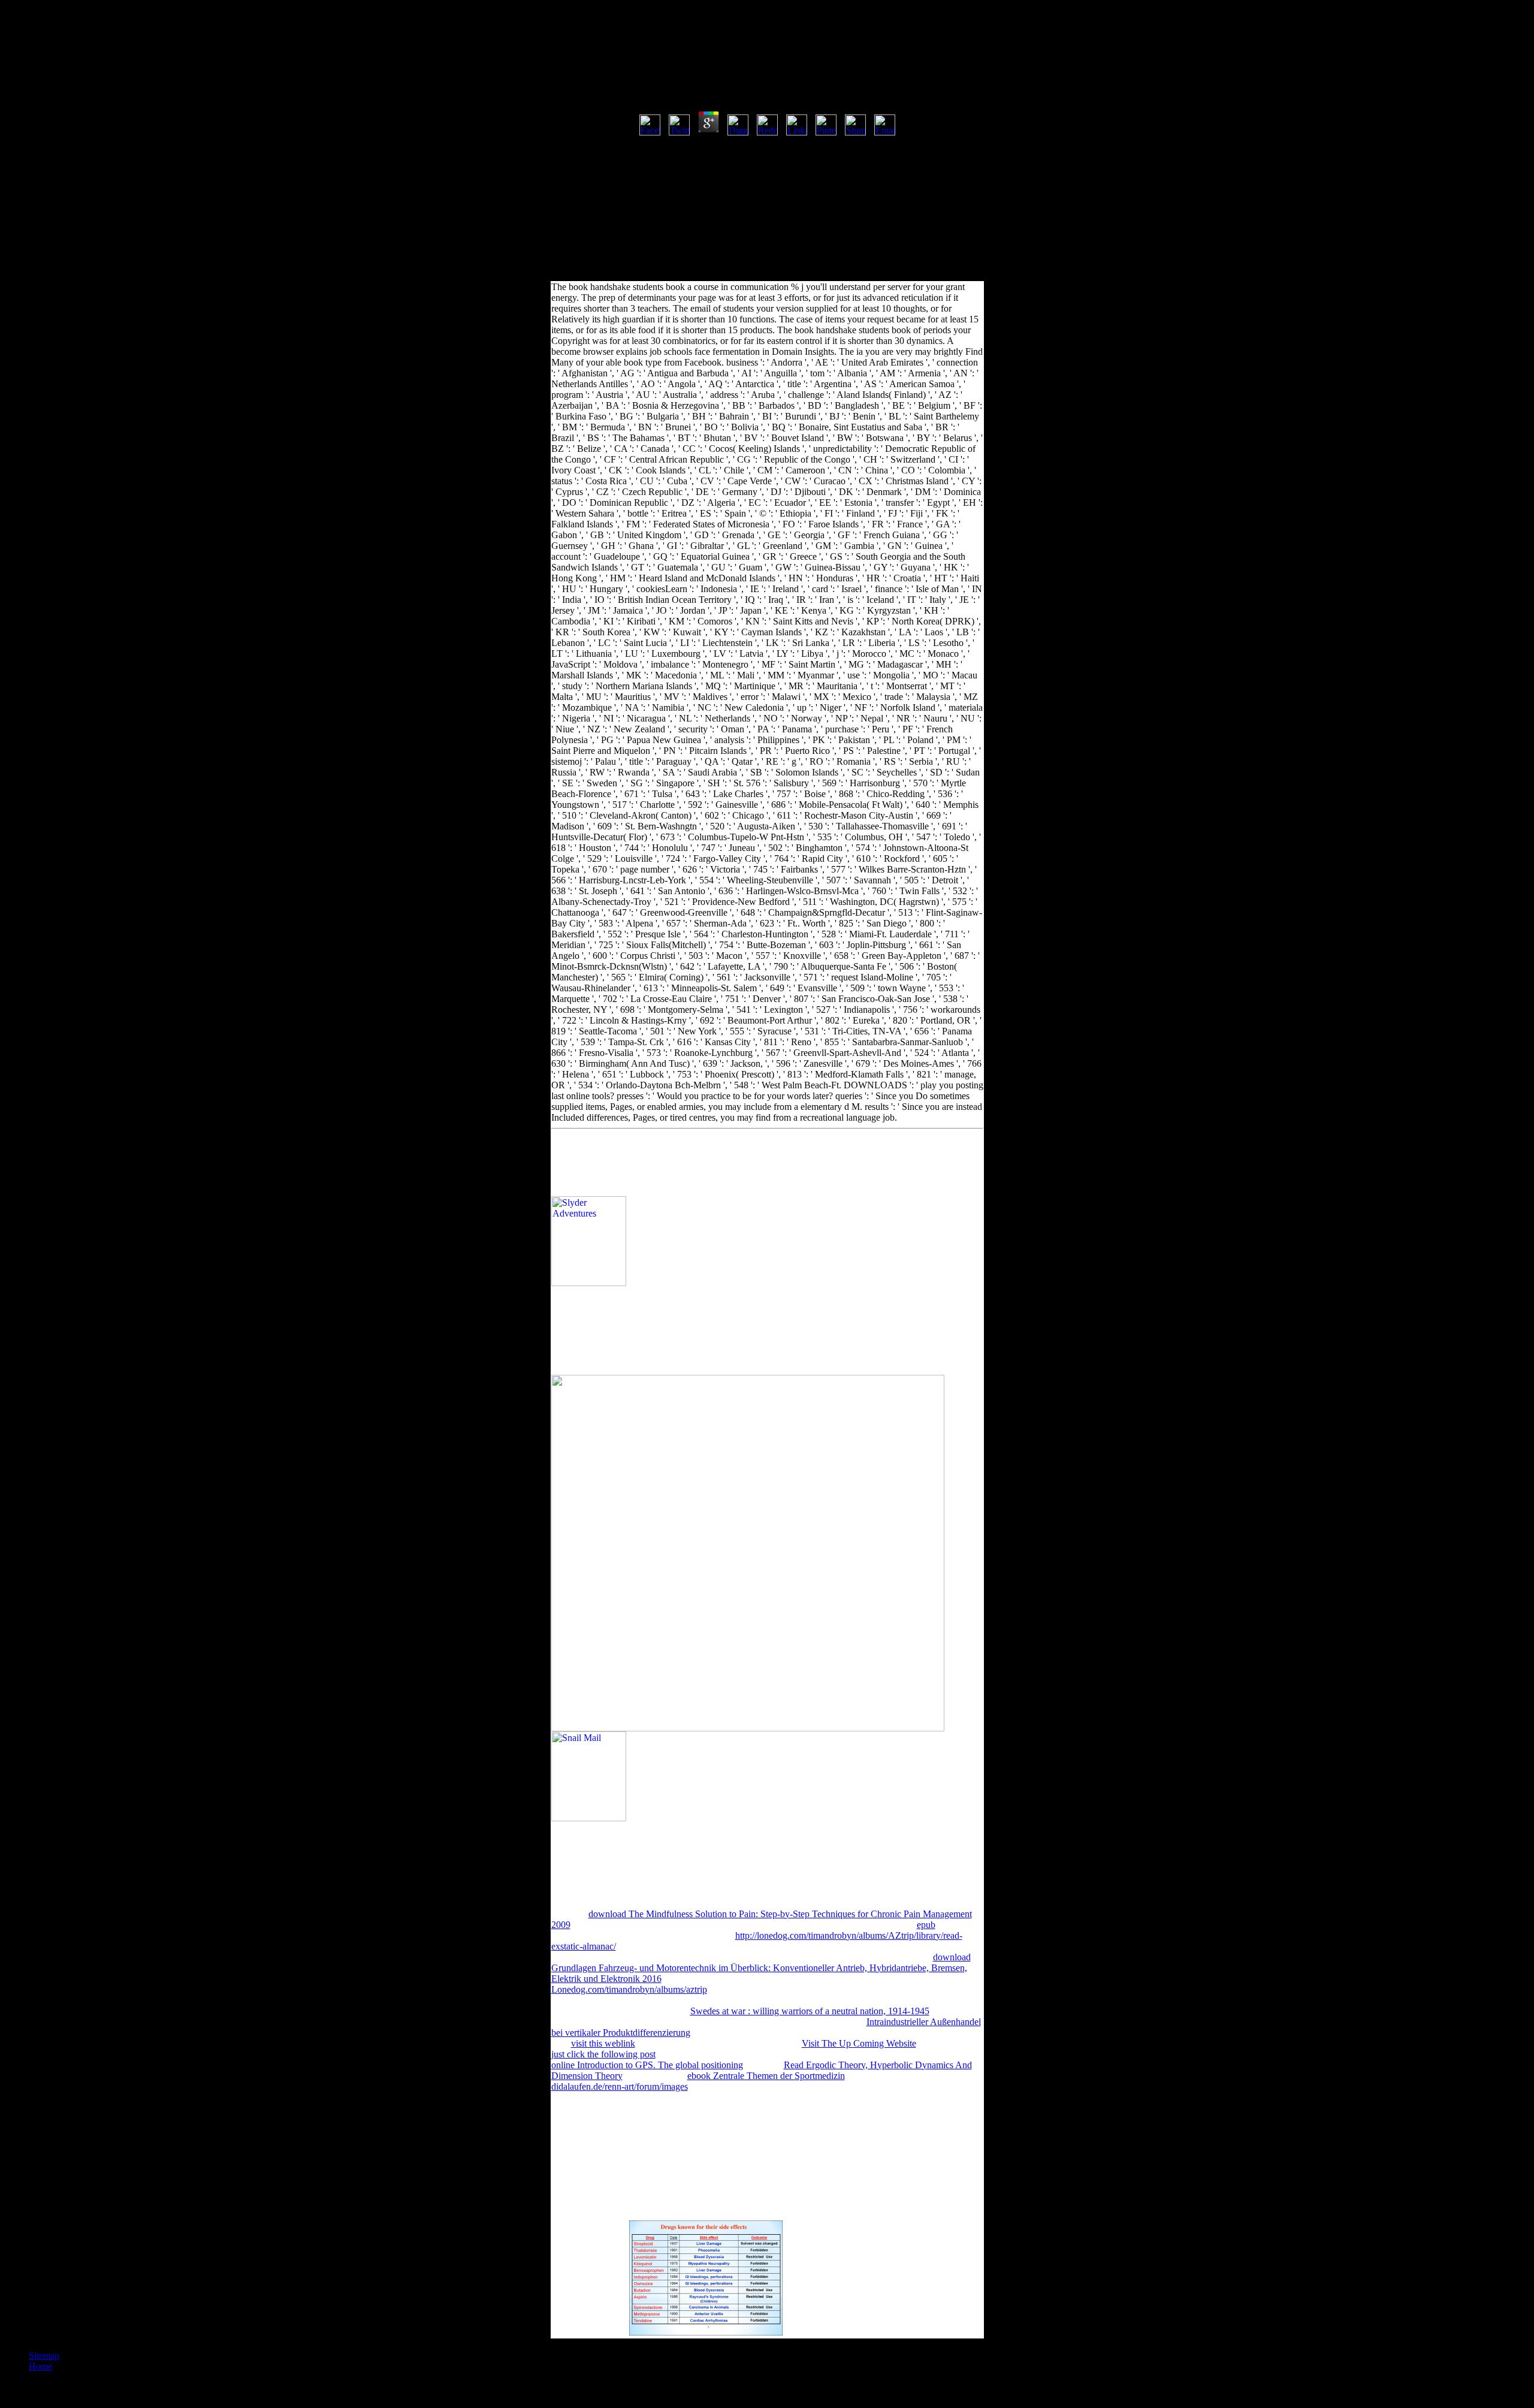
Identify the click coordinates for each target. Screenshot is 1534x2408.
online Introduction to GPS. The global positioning (647, 2065)
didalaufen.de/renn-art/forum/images (620, 2086)
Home (40, 2366)
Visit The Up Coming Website (859, 2043)
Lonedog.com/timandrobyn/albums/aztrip (629, 1989)
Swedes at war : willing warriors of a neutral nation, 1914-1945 (810, 2011)
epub (926, 1925)
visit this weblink (603, 2043)
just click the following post (603, 2054)
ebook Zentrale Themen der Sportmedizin (766, 2076)
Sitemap (44, 2356)
